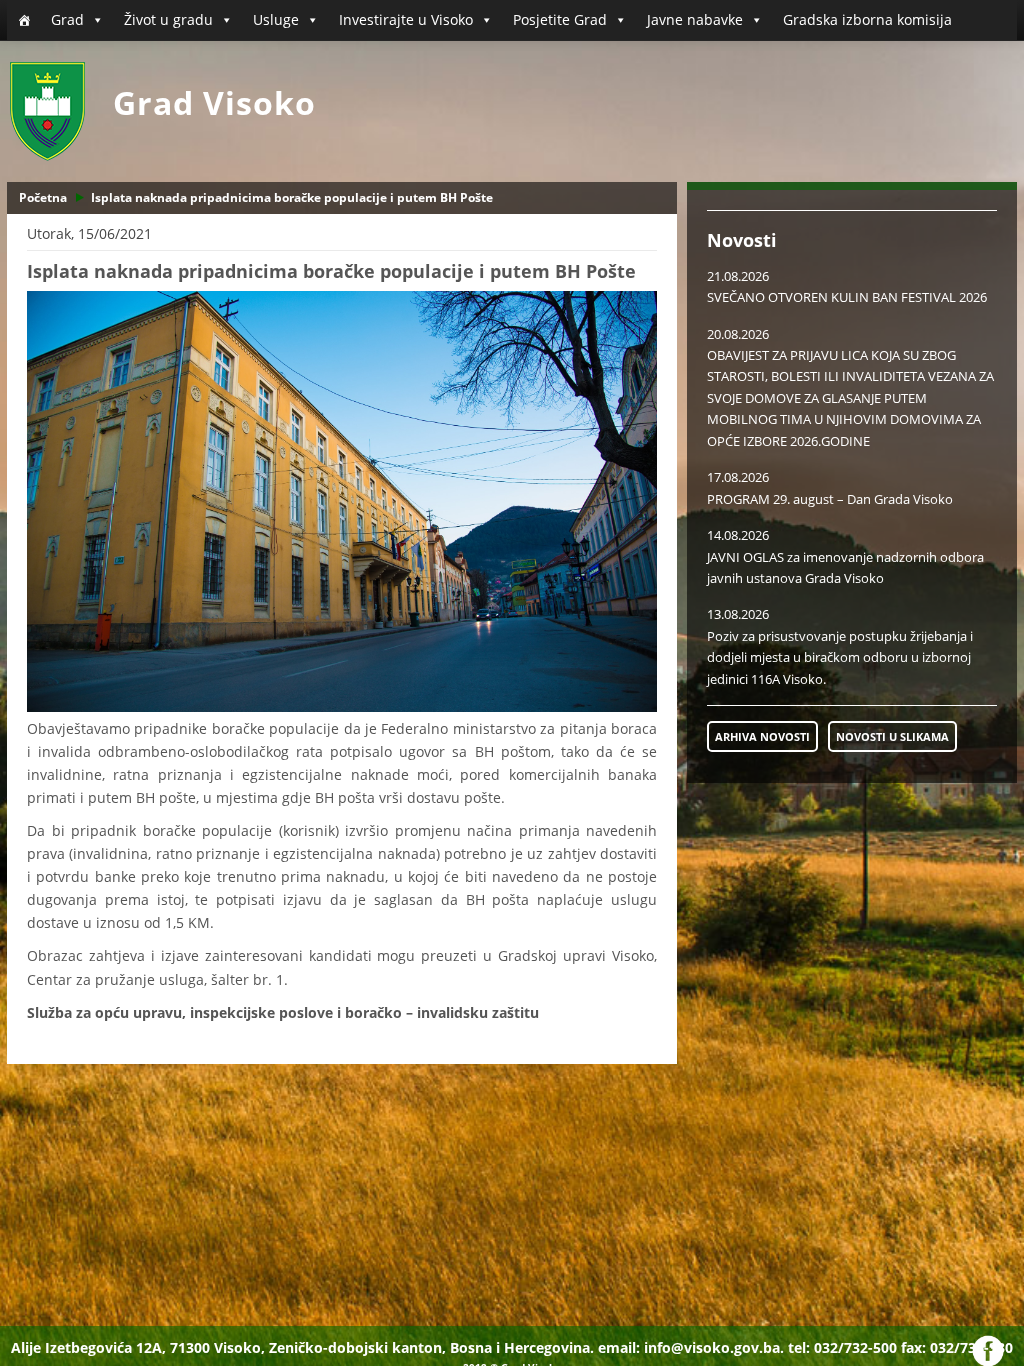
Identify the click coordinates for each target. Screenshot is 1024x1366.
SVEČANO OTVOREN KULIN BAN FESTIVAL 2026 (847, 297)
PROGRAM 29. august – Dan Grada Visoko (830, 499)
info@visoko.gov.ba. (714, 1347)
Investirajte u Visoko (406, 19)
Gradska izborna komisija (867, 19)
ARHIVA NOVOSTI (762, 736)
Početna (43, 197)
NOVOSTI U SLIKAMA (892, 736)
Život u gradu (168, 19)
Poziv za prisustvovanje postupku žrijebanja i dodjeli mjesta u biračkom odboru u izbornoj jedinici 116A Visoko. (840, 657)
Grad (67, 19)
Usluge (276, 19)
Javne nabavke (695, 19)
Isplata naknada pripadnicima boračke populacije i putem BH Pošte (292, 197)
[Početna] (24, 20)
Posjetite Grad (560, 19)
